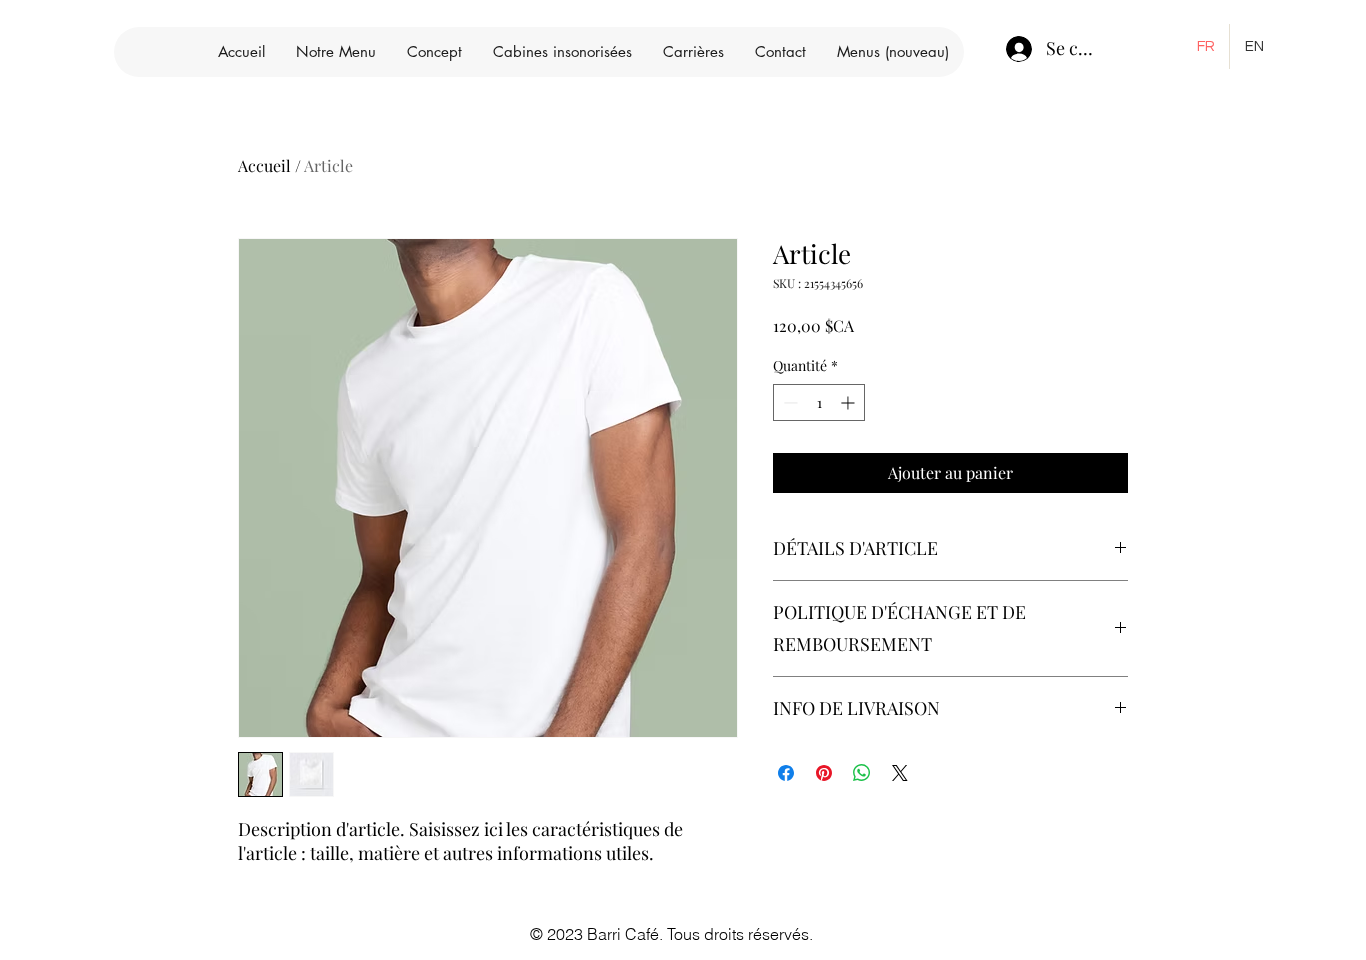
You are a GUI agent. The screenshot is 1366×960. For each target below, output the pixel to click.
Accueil (264, 165)
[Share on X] (900, 773)
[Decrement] (788, 402)
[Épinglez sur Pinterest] (824, 773)
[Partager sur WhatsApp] (862, 773)
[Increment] (849, 402)
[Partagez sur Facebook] (786, 773)
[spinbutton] (819, 402)
